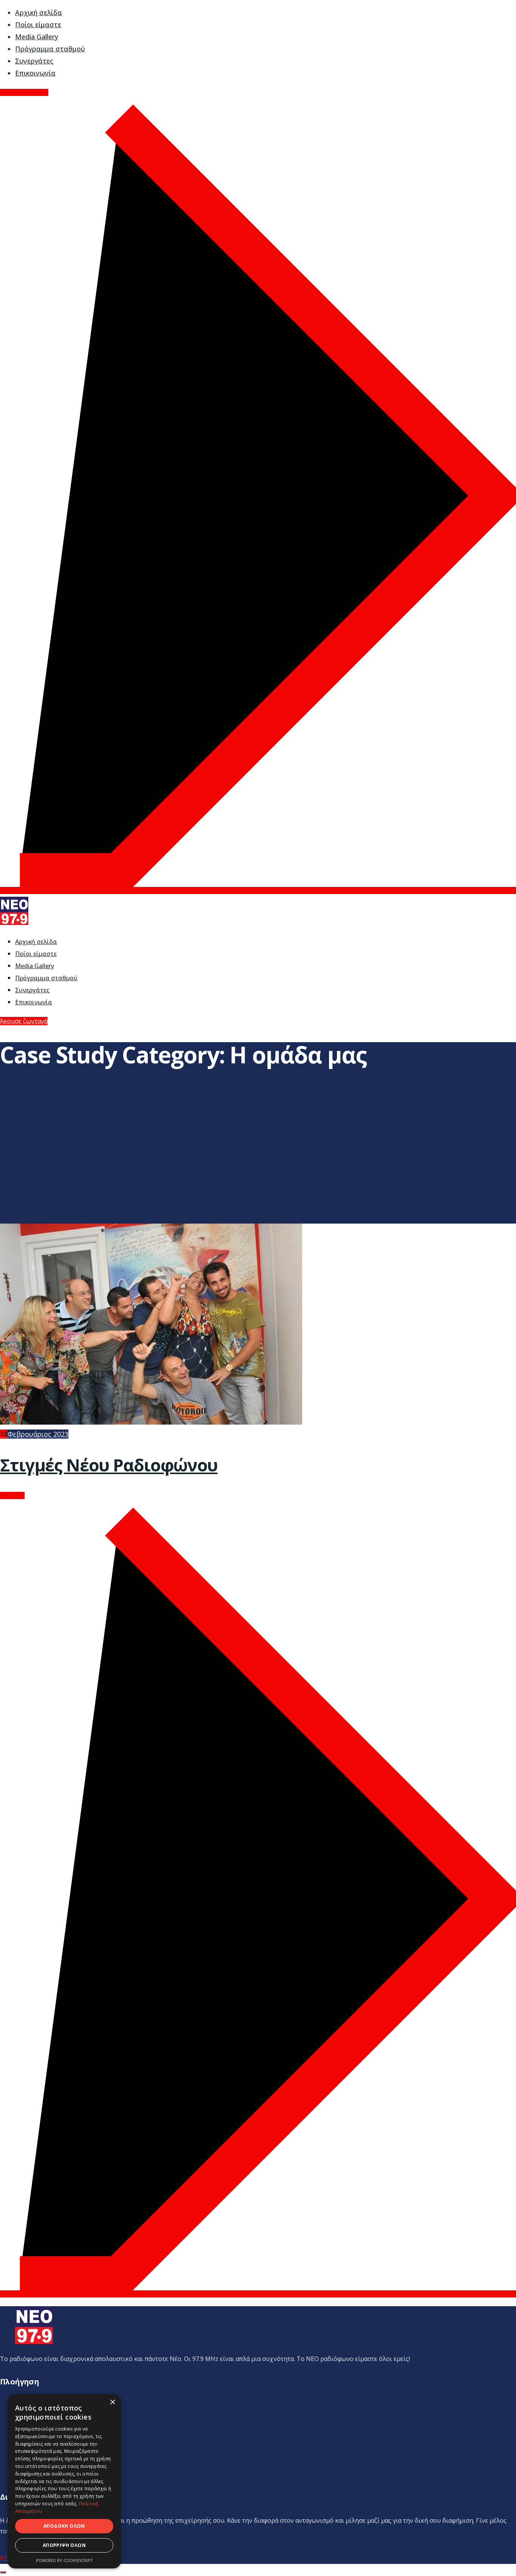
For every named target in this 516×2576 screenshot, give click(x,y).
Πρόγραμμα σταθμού (50, 49)
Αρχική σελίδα (39, 12)
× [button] (112, 2402)
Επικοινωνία (35, 73)
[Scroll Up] (3, 2572)
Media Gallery (37, 37)
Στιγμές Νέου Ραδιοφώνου (109, 1465)
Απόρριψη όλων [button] (64, 2545)
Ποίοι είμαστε (38, 25)
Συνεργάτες (34, 61)
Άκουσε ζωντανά (24, 1021)
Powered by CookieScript (64, 2560)
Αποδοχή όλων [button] (64, 2526)
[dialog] (64, 2481)
